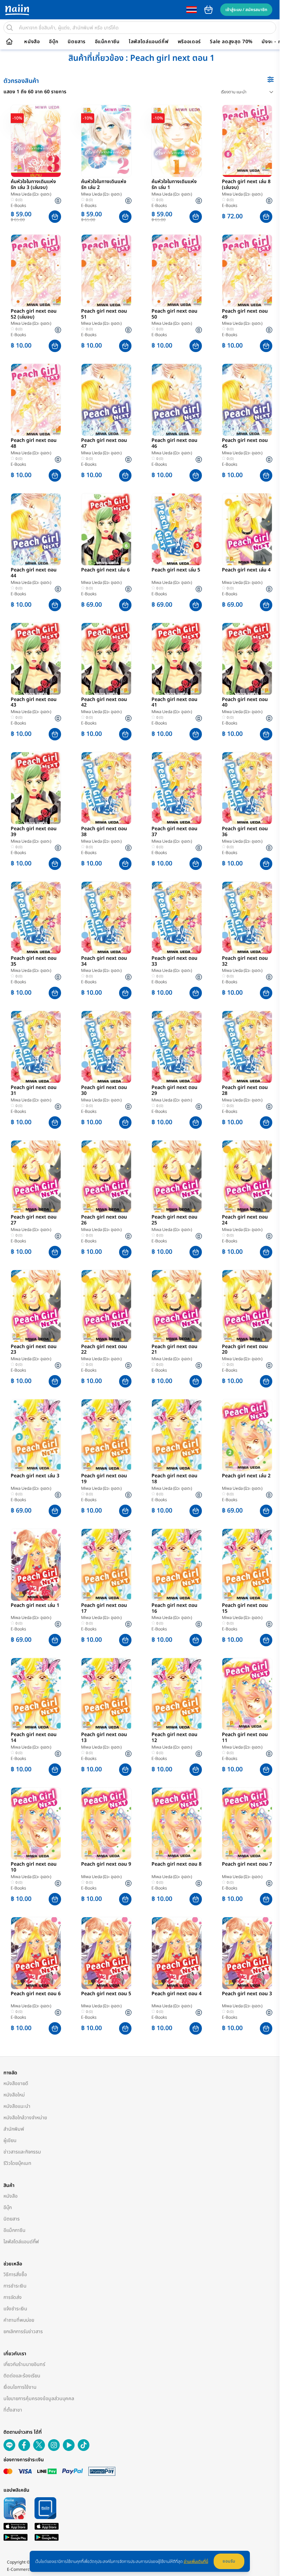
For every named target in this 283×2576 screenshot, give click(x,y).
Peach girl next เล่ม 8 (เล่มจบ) (246, 185)
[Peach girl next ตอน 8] (177, 1824)
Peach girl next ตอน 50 (174, 314)
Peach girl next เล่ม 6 (105, 570)
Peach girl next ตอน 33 (174, 962)
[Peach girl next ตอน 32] (247, 918)
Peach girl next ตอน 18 (174, 1479)
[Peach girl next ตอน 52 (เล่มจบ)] (36, 271)
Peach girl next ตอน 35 (34, 962)
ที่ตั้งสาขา (13, 2410)
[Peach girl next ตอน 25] (177, 1176)
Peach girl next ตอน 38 (104, 832)
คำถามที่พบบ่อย (19, 2320)
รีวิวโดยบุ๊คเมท (17, 2163)
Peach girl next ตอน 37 (174, 832)
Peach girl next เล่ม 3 (35, 1476)
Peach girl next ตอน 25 (174, 1220)
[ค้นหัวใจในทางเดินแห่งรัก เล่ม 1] (177, 141)
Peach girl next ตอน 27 (34, 1220)
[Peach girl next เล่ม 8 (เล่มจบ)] (247, 141)
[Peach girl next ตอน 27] (36, 1176)
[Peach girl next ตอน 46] (177, 400)
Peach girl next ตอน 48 (34, 444)
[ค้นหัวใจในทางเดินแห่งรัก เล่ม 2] (106, 141)
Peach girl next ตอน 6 (36, 1994)
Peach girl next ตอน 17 (104, 1609)
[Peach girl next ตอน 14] (36, 1694)
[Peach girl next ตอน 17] (106, 1565)
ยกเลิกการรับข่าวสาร (23, 2332)
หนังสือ (32, 42)
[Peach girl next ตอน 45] (247, 400)
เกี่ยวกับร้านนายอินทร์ (24, 2364)
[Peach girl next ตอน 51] (106, 271)
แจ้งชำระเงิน (15, 2309)
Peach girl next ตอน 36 (245, 832)
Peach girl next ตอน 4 (177, 1994)
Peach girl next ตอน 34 (104, 962)
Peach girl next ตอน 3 (247, 1994)
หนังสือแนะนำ (17, 2106)
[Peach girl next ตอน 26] (106, 1176)
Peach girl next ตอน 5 (106, 1994)
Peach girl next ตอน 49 (245, 314)
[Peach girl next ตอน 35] (36, 918)
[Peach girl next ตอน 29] (177, 1047)
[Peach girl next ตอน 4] (177, 1953)
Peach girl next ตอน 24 (245, 1220)
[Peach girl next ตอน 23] (36, 1306)
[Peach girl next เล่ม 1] (36, 1565)
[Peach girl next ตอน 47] (106, 400)
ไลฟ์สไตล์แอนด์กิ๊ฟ (149, 42)
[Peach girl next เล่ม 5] (177, 529)
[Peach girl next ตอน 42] (106, 659)
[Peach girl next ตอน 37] (177, 788)
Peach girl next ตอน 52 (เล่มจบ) (34, 314)
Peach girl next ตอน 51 (104, 314)
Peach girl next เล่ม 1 (35, 1606)
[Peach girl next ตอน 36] (247, 788)
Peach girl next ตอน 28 (245, 1091)
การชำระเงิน (15, 2286)
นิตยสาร (77, 42)
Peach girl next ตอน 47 (104, 444)
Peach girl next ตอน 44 (34, 573)
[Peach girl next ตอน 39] (36, 788)
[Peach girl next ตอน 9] (106, 1824)
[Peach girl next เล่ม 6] (106, 529)
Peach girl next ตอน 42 (104, 703)
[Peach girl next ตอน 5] (106, 1953)
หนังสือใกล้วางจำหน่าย (25, 2118)
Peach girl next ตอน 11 (245, 1738)
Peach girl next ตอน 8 (177, 1865)
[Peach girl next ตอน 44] (36, 529)
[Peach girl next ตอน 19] (106, 1435)
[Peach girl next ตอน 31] (36, 1047)
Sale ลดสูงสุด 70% (231, 42)
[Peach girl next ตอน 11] (247, 1694)
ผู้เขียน (10, 2141)
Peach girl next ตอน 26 (104, 1220)
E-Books (18, 206)
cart (208, 10)
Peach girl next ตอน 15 (245, 1609)
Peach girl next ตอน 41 (174, 703)
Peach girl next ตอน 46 (174, 444)
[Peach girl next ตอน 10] (36, 1824)
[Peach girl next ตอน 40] (247, 659)
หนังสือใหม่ (14, 2095)
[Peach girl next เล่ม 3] (36, 1435)
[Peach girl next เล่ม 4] (247, 529)
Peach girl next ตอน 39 (34, 832)
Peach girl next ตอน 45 (245, 444)
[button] (55, 217)
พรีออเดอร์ (189, 42)
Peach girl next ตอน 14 (34, 1738)
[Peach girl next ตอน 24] (247, 1176)
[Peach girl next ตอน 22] (106, 1306)
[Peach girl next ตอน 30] (106, 1047)
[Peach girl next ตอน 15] (247, 1565)
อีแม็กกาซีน (107, 42)
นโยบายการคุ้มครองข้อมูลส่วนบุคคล (39, 2399)
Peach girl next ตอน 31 (34, 1091)
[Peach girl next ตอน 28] (247, 1047)
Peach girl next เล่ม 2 (246, 1476)
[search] (10, 28)
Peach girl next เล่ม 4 (246, 570)
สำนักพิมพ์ (14, 2129)
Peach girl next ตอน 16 (174, 1609)
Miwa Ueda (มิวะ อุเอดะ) (31, 194)
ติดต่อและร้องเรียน (22, 2376)
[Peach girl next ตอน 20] (247, 1306)
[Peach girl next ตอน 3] (247, 1953)
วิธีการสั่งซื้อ (15, 2275)
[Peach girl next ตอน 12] (177, 1694)
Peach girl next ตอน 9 (106, 1865)
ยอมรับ (229, 2561)
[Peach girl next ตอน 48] (36, 400)
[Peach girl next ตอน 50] (177, 271)
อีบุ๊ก (54, 42)
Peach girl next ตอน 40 (245, 703)
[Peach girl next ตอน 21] (177, 1306)
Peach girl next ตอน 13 (104, 1738)
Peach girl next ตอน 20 (245, 1350)
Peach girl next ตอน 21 (174, 1350)
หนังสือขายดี (16, 2083)
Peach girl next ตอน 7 (247, 1865)
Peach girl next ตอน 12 (174, 1738)
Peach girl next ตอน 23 (34, 1350)
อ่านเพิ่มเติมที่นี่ (196, 2561)
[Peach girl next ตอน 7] (247, 1824)
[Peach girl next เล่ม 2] (247, 1435)
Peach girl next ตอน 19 (104, 1479)
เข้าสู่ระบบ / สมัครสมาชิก (246, 10)
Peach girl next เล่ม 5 (176, 570)
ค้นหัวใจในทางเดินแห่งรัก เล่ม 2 (104, 185)
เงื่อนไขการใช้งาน (20, 2387)
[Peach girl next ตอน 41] (177, 659)
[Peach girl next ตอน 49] (247, 271)
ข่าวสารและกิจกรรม (22, 2152)
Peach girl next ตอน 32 (245, 962)
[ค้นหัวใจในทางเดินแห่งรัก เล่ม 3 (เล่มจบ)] (36, 141)
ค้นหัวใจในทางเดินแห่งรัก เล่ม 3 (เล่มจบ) (33, 185)
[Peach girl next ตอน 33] (177, 918)
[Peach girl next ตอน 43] (36, 659)
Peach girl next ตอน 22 (104, 1350)
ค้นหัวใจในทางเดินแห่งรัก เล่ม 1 (174, 185)
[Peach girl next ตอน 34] (106, 918)
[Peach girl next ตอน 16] (177, 1565)
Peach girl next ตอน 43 (34, 703)
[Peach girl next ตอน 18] (177, 1435)
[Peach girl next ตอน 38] (106, 788)
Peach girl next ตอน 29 (174, 1091)
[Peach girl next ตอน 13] (106, 1694)
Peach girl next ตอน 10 (34, 1867)
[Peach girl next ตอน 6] (36, 1953)
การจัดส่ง (13, 2297)
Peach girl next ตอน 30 (104, 1091)
